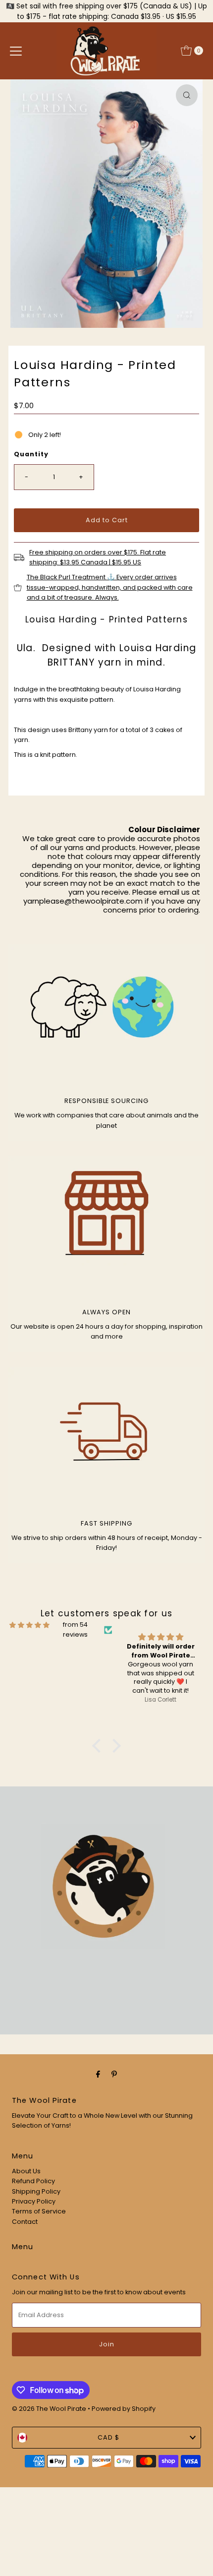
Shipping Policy (36, 2191)
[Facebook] (98, 2074)
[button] (99, 1745)
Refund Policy (33, 2181)
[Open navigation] (16, 51)
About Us (26, 2171)
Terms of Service (39, 2211)
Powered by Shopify (124, 2409)
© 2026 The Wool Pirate (49, 2409)
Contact (25, 2222)
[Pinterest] (114, 2074)
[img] (29, 1625)
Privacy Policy (34, 2201)
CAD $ (108, 2437)
